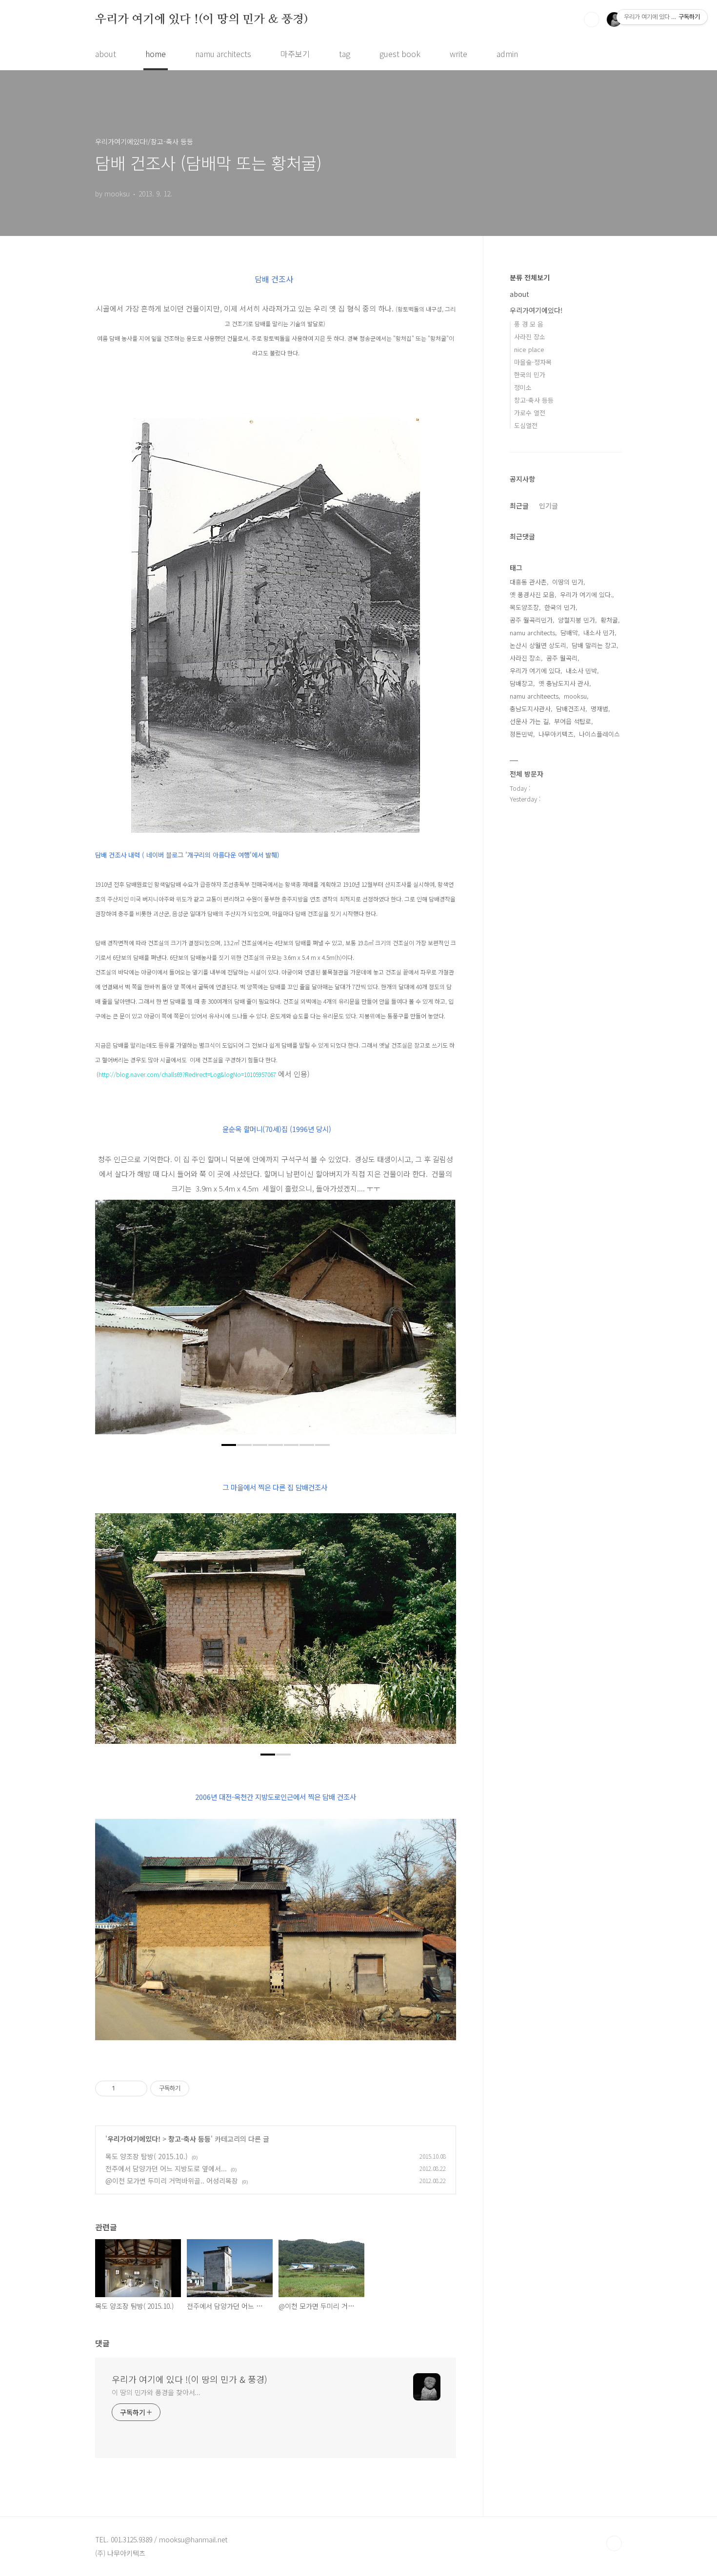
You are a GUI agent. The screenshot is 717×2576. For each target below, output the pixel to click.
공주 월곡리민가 (531, 620)
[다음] (441, 1322)
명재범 (599, 709)
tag (345, 54)
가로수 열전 (530, 413)
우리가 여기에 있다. (586, 595)
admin (507, 54)
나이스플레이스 (599, 734)
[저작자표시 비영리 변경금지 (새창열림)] (202, 2088)
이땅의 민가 (568, 582)
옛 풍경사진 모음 (532, 595)
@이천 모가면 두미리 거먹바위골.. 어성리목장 (172, 2181)
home (156, 54)
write (458, 54)
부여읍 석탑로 (573, 721)
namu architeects (534, 696)
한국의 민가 (530, 375)
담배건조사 (571, 709)
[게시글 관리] (136, 2088)
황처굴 (609, 620)
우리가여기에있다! (134, 2139)
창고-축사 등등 (189, 2139)
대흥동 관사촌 (528, 582)
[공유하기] (124, 2088)
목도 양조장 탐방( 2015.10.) (147, 2156)
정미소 (523, 387)
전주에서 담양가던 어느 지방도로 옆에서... (166, 2168)
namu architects (223, 54)
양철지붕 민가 (577, 620)
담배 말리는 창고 (594, 645)
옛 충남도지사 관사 (564, 683)
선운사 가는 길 (529, 721)
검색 (592, 20)
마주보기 (295, 54)
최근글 (519, 506)
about (106, 54)
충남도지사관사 (530, 709)
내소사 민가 (599, 633)
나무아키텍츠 (556, 734)
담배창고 (521, 683)
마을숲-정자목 (533, 362)
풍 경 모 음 (529, 324)
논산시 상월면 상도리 (538, 645)
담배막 (569, 633)
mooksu (575, 696)
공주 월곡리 (562, 658)
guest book (400, 54)
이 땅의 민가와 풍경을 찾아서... (156, 2392)
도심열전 (526, 425)
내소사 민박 (581, 671)
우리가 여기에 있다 (535, 671)
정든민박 (521, 734)
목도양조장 (524, 607)
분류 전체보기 (530, 277)
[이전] (110, 1322)
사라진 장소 (530, 337)
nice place (529, 349)
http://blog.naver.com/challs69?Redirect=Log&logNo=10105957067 (187, 1074)
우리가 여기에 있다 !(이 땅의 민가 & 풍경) (202, 19)
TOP (614, 2543)
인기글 (548, 506)
